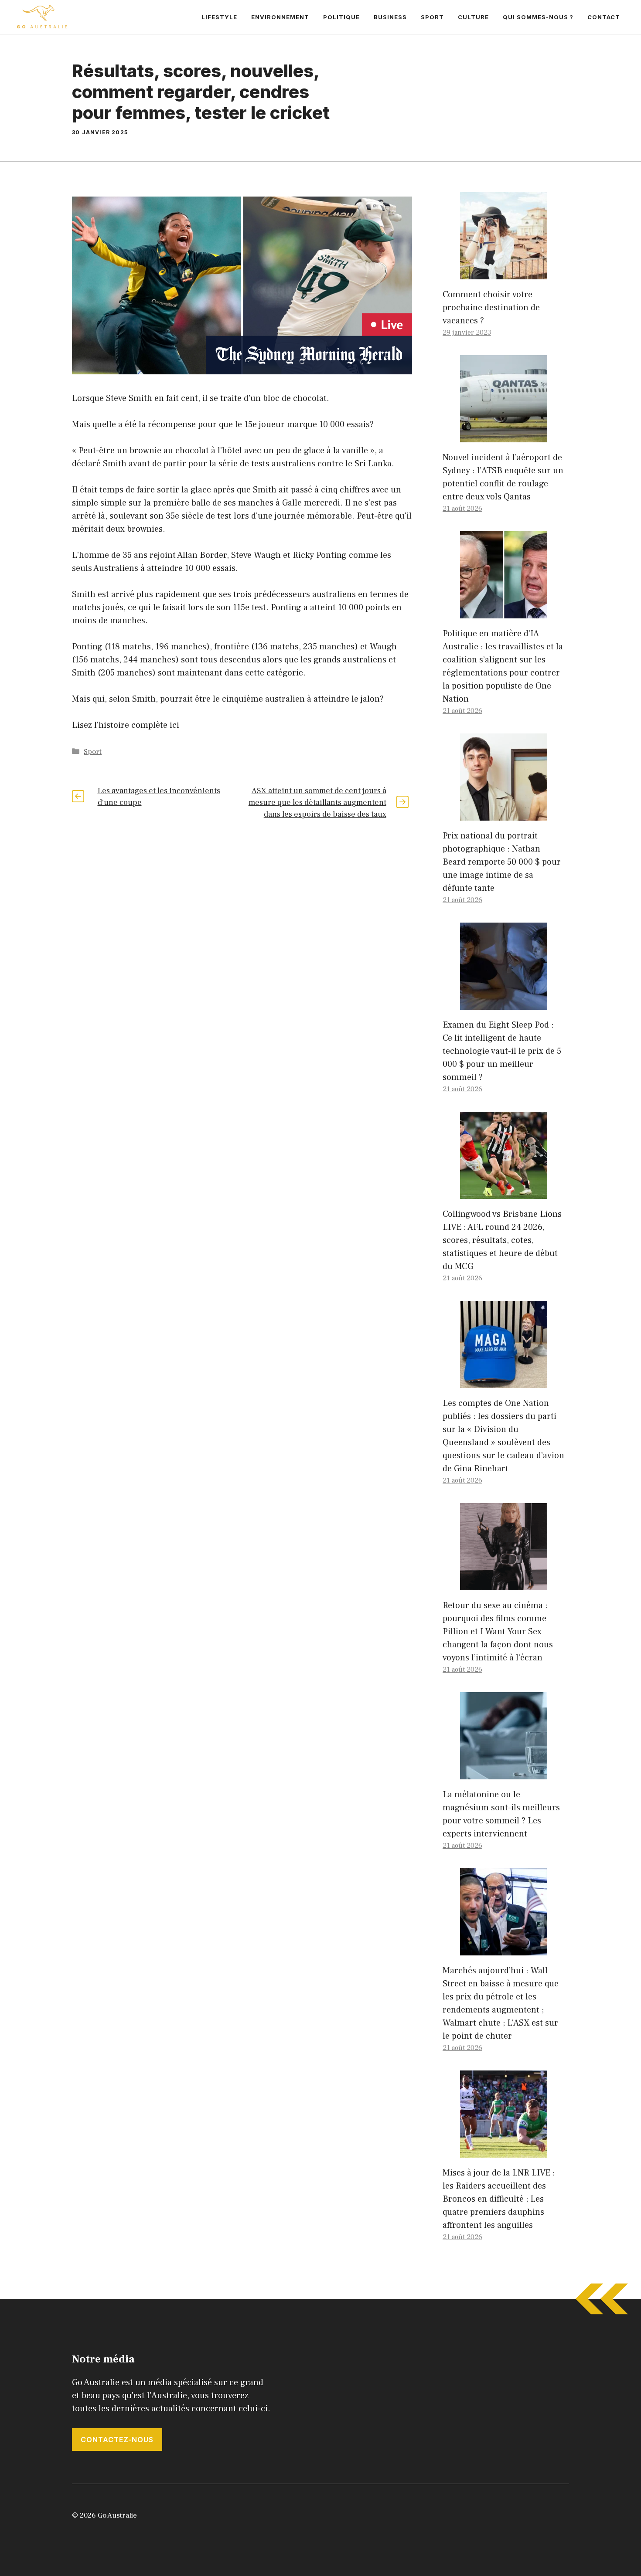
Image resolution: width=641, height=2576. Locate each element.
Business (390, 17)
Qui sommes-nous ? (538, 17)
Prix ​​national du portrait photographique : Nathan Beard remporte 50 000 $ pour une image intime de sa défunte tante (502, 862)
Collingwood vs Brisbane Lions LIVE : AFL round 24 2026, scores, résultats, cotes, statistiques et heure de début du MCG (502, 1240)
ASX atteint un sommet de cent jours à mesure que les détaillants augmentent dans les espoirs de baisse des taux (317, 803)
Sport (432, 17)
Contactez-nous (117, 2440)
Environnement (280, 17)
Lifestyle (219, 17)
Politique (341, 17)
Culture (473, 17)
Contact (604, 17)
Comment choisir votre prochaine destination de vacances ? (491, 308)
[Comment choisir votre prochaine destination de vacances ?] (504, 273)
